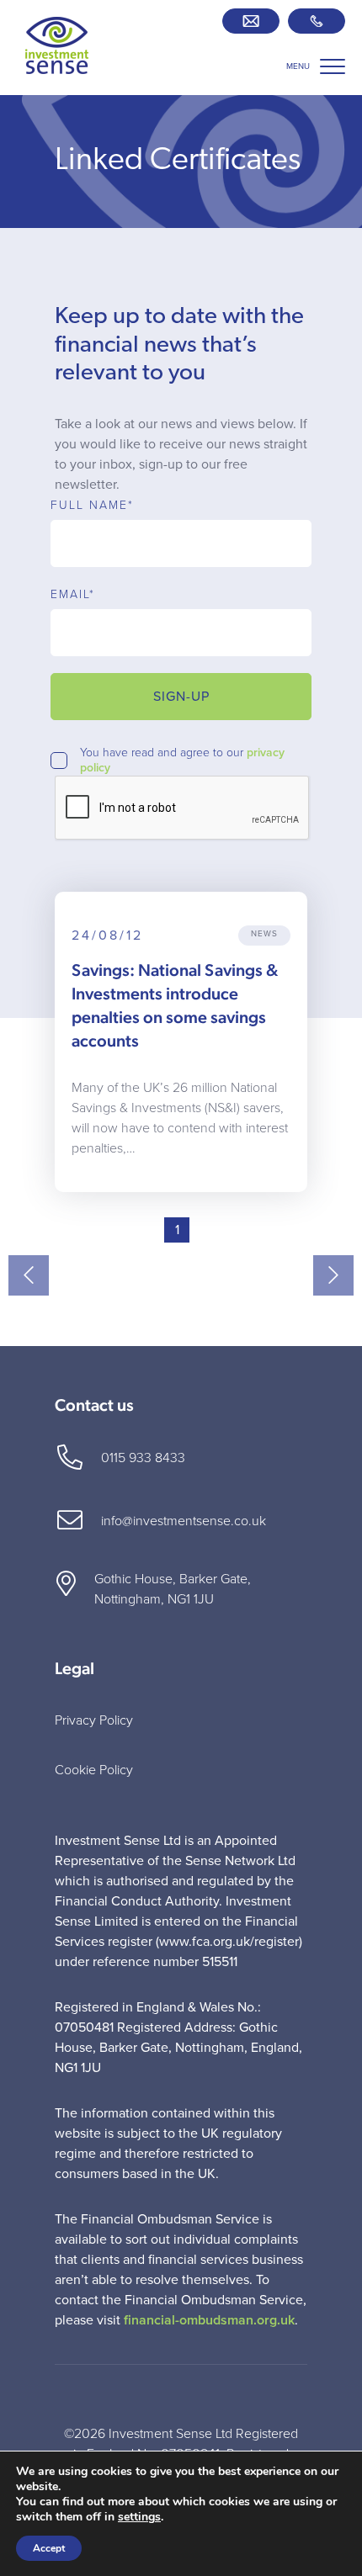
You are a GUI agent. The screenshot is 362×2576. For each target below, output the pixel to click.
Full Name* (92, 506)
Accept (49, 2548)
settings (139, 2517)
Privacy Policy (94, 1720)
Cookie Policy (94, 1770)
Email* (73, 595)
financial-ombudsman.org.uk (209, 2320)
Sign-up (181, 697)
